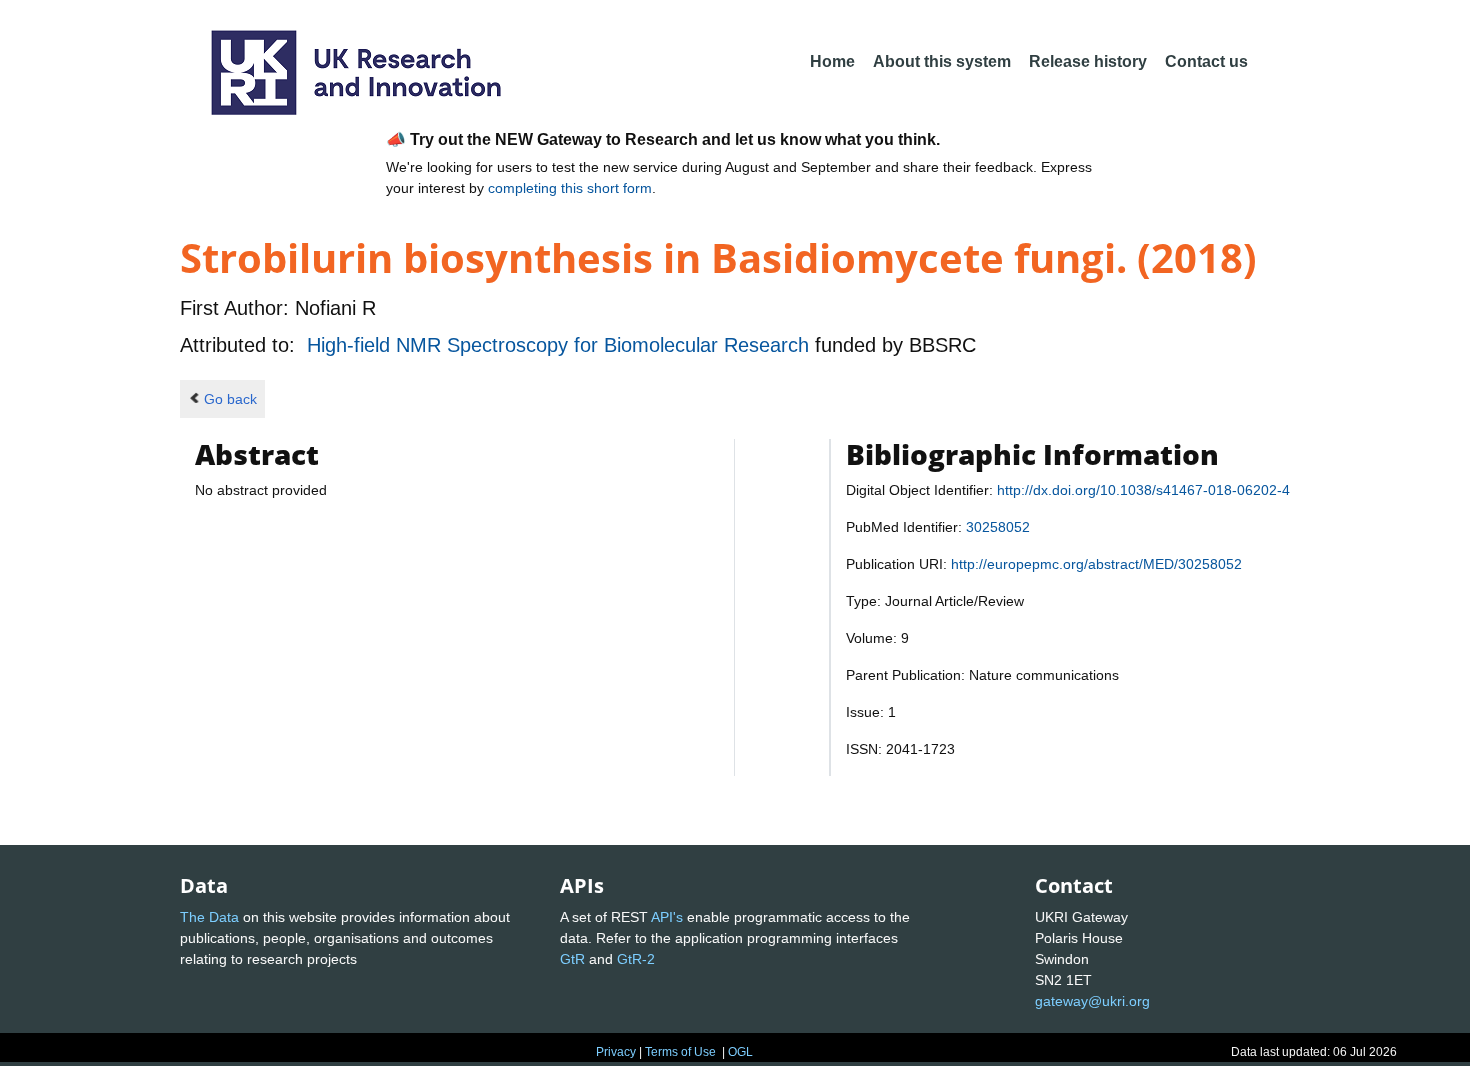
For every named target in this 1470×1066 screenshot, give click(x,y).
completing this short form (570, 188)
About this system (942, 61)
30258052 (998, 527)
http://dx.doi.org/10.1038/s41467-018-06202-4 (1143, 490)
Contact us (1206, 61)
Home (832, 61)
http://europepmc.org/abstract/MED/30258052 (1096, 564)
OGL (740, 1052)
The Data (209, 917)
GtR (572, 959)
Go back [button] (230, 399)
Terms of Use (680, 1052)
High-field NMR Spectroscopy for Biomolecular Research (561, 345)
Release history (1088, 61)
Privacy (616, 1052)
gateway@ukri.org (1092, 1001)
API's (667, 917)
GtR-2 (636, 959)
